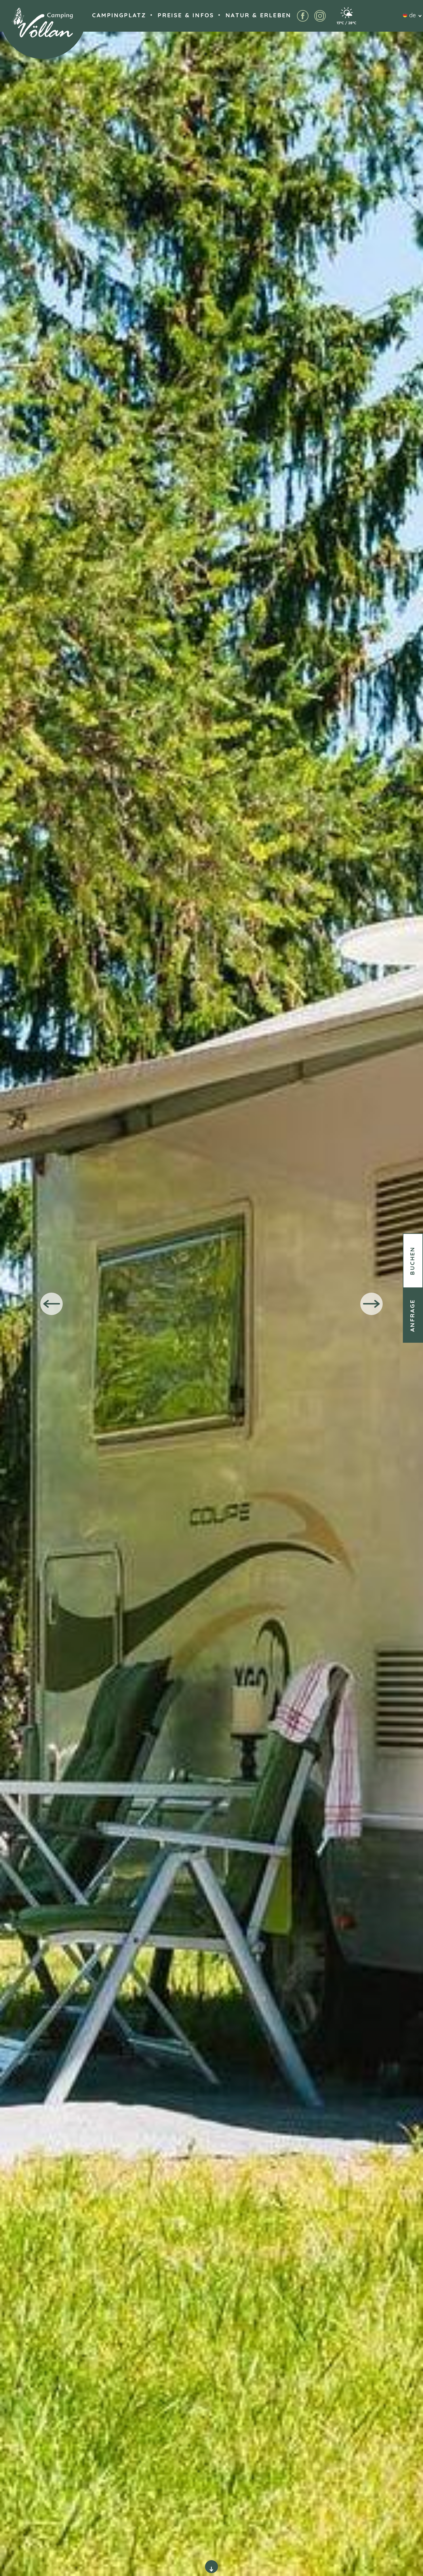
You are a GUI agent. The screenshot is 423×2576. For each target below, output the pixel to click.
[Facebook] (303, 16)
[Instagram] (320, 16)
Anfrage (413, 1315)
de (412, 16)
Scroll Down (212, 2567)
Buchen (413, 1260)
